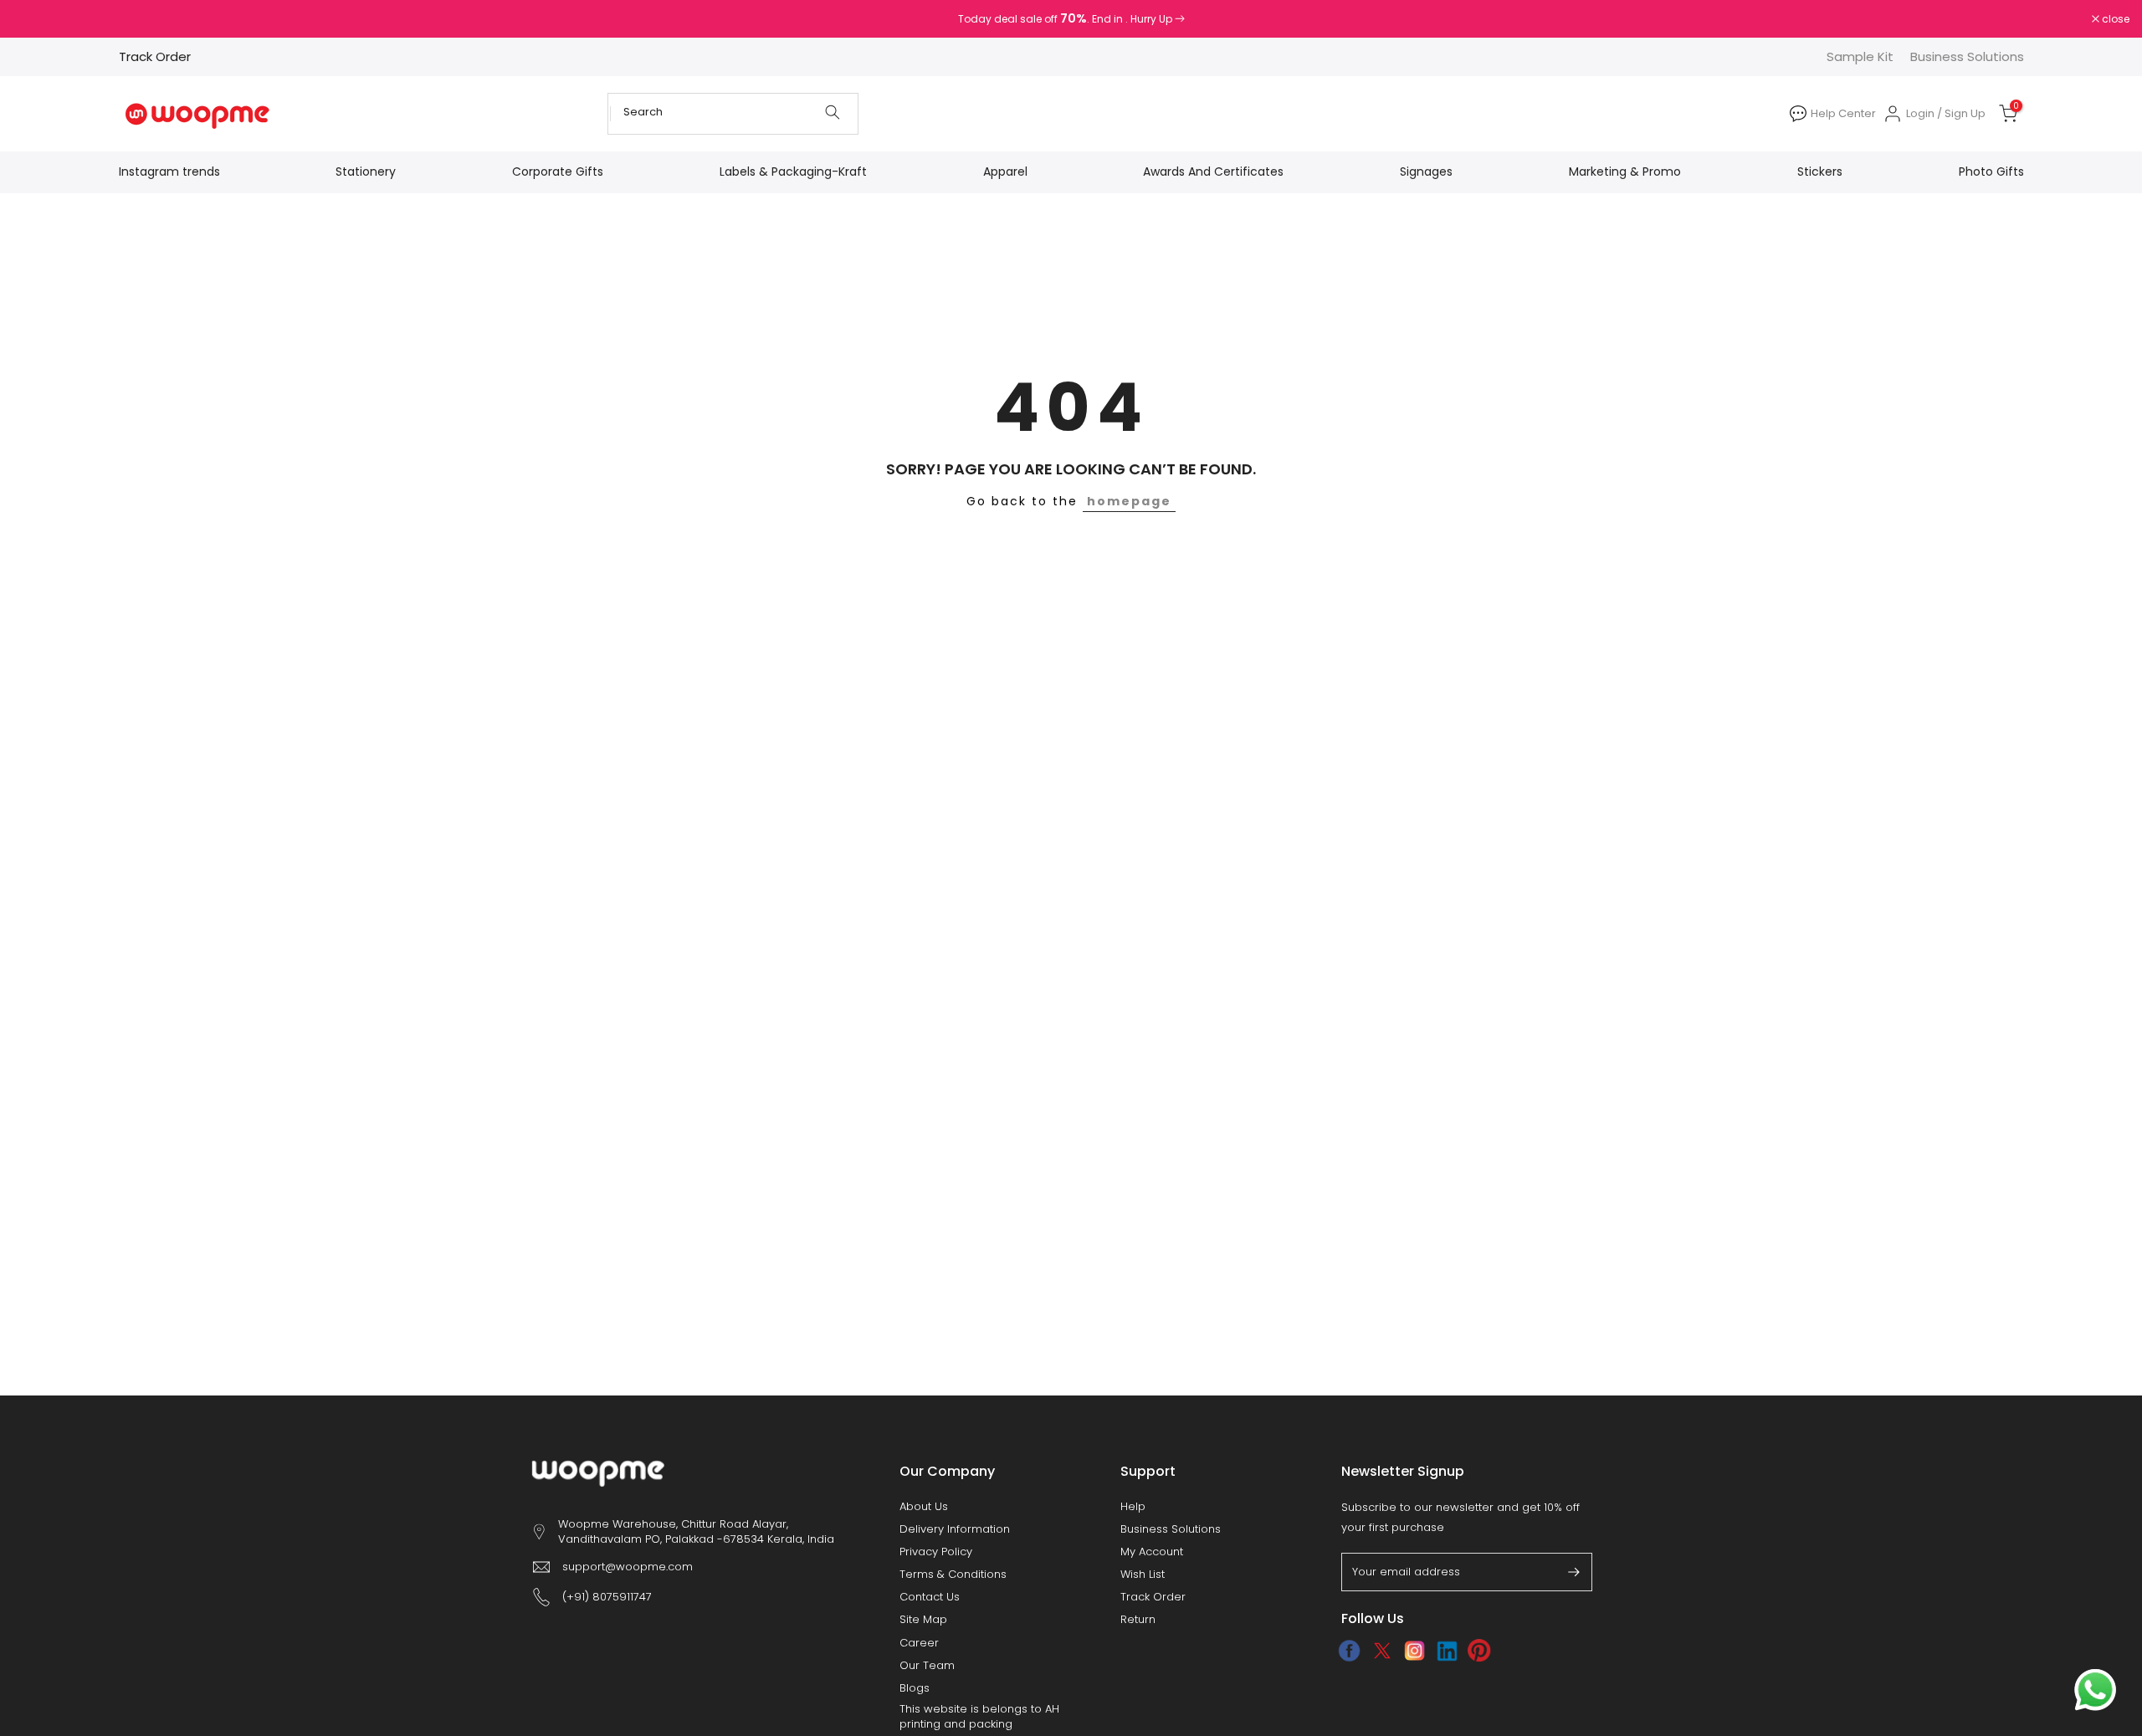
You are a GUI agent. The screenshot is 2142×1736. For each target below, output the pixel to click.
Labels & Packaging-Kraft (793, 172)
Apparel (1005, 172)
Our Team (927, 1666)
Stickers (1820, 172)
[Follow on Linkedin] (1447, 1651)
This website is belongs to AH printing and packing (979, 1717)
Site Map (923, 1620)
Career (919, 1643)
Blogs (915, 1688)
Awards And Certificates (1213, 172)
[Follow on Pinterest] (1480, 1651)
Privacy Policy (936, 1552)
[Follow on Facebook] (1349, 1651)
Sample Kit (1860, 56)
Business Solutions (1967, 56)
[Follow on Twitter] (1382, 1651)
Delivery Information (955, 1529)
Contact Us (930, 1597)
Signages (1426, 172)
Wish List (1143, 1575)
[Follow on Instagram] (1414, 1651)
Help (1133, 1507)
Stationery (366, 172)
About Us (924, 1507)
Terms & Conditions (953, 1575)
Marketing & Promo (1625, 172)
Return (1138, 1620)
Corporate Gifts (558, 172)
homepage (1129, 501)
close (35, 19)
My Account (1152, 1552)
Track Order (155, 56)
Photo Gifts (1991, 172)
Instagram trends (169, 172)
